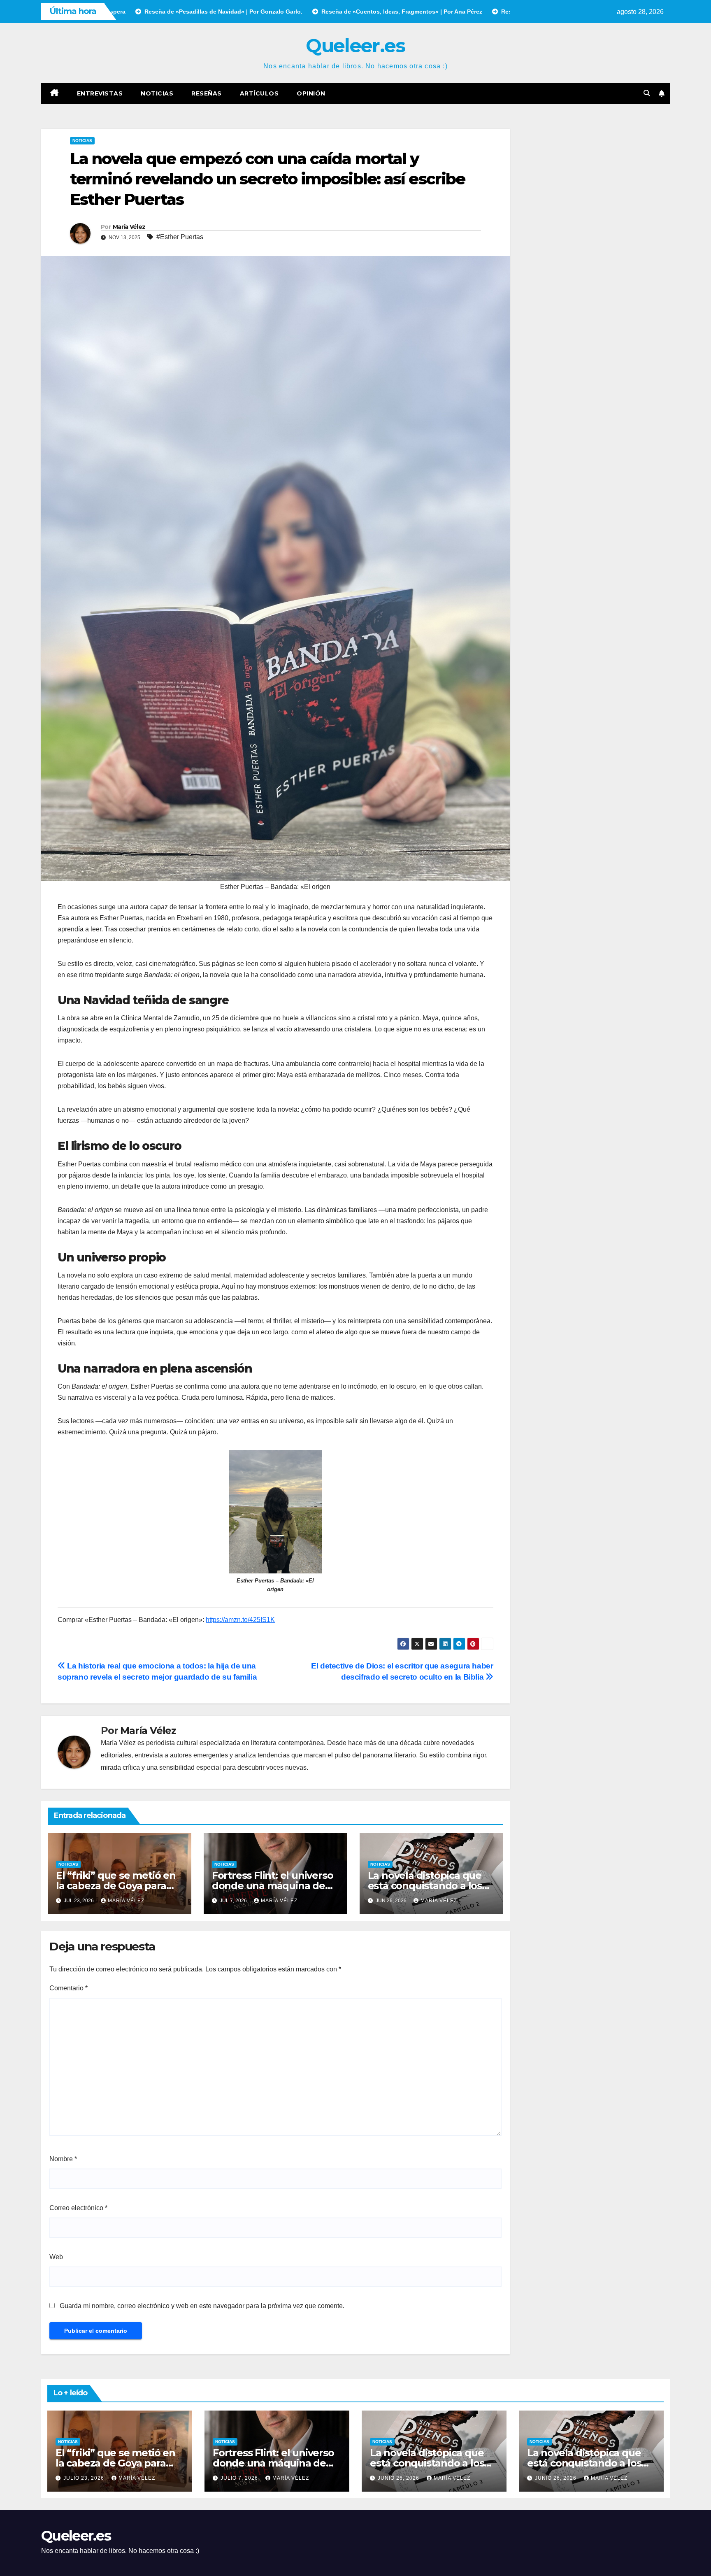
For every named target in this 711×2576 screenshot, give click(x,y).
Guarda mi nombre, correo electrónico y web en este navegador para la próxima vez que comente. (202, 2306)
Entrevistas (100, 93)
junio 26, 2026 (399, 2478)
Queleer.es (355, 45)
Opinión (311, 93)
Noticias (157, 93)
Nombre (63, 2159)
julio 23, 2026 (85, 2478)
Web (56, 2257)
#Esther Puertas (180, 237)
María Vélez (129, 227)
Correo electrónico (78, 2208)
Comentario (69, 1988)
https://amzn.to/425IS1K (240, 1620)
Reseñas (207, 93)
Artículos (259, 93)
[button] (647, 93)
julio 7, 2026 (240, 2478)
